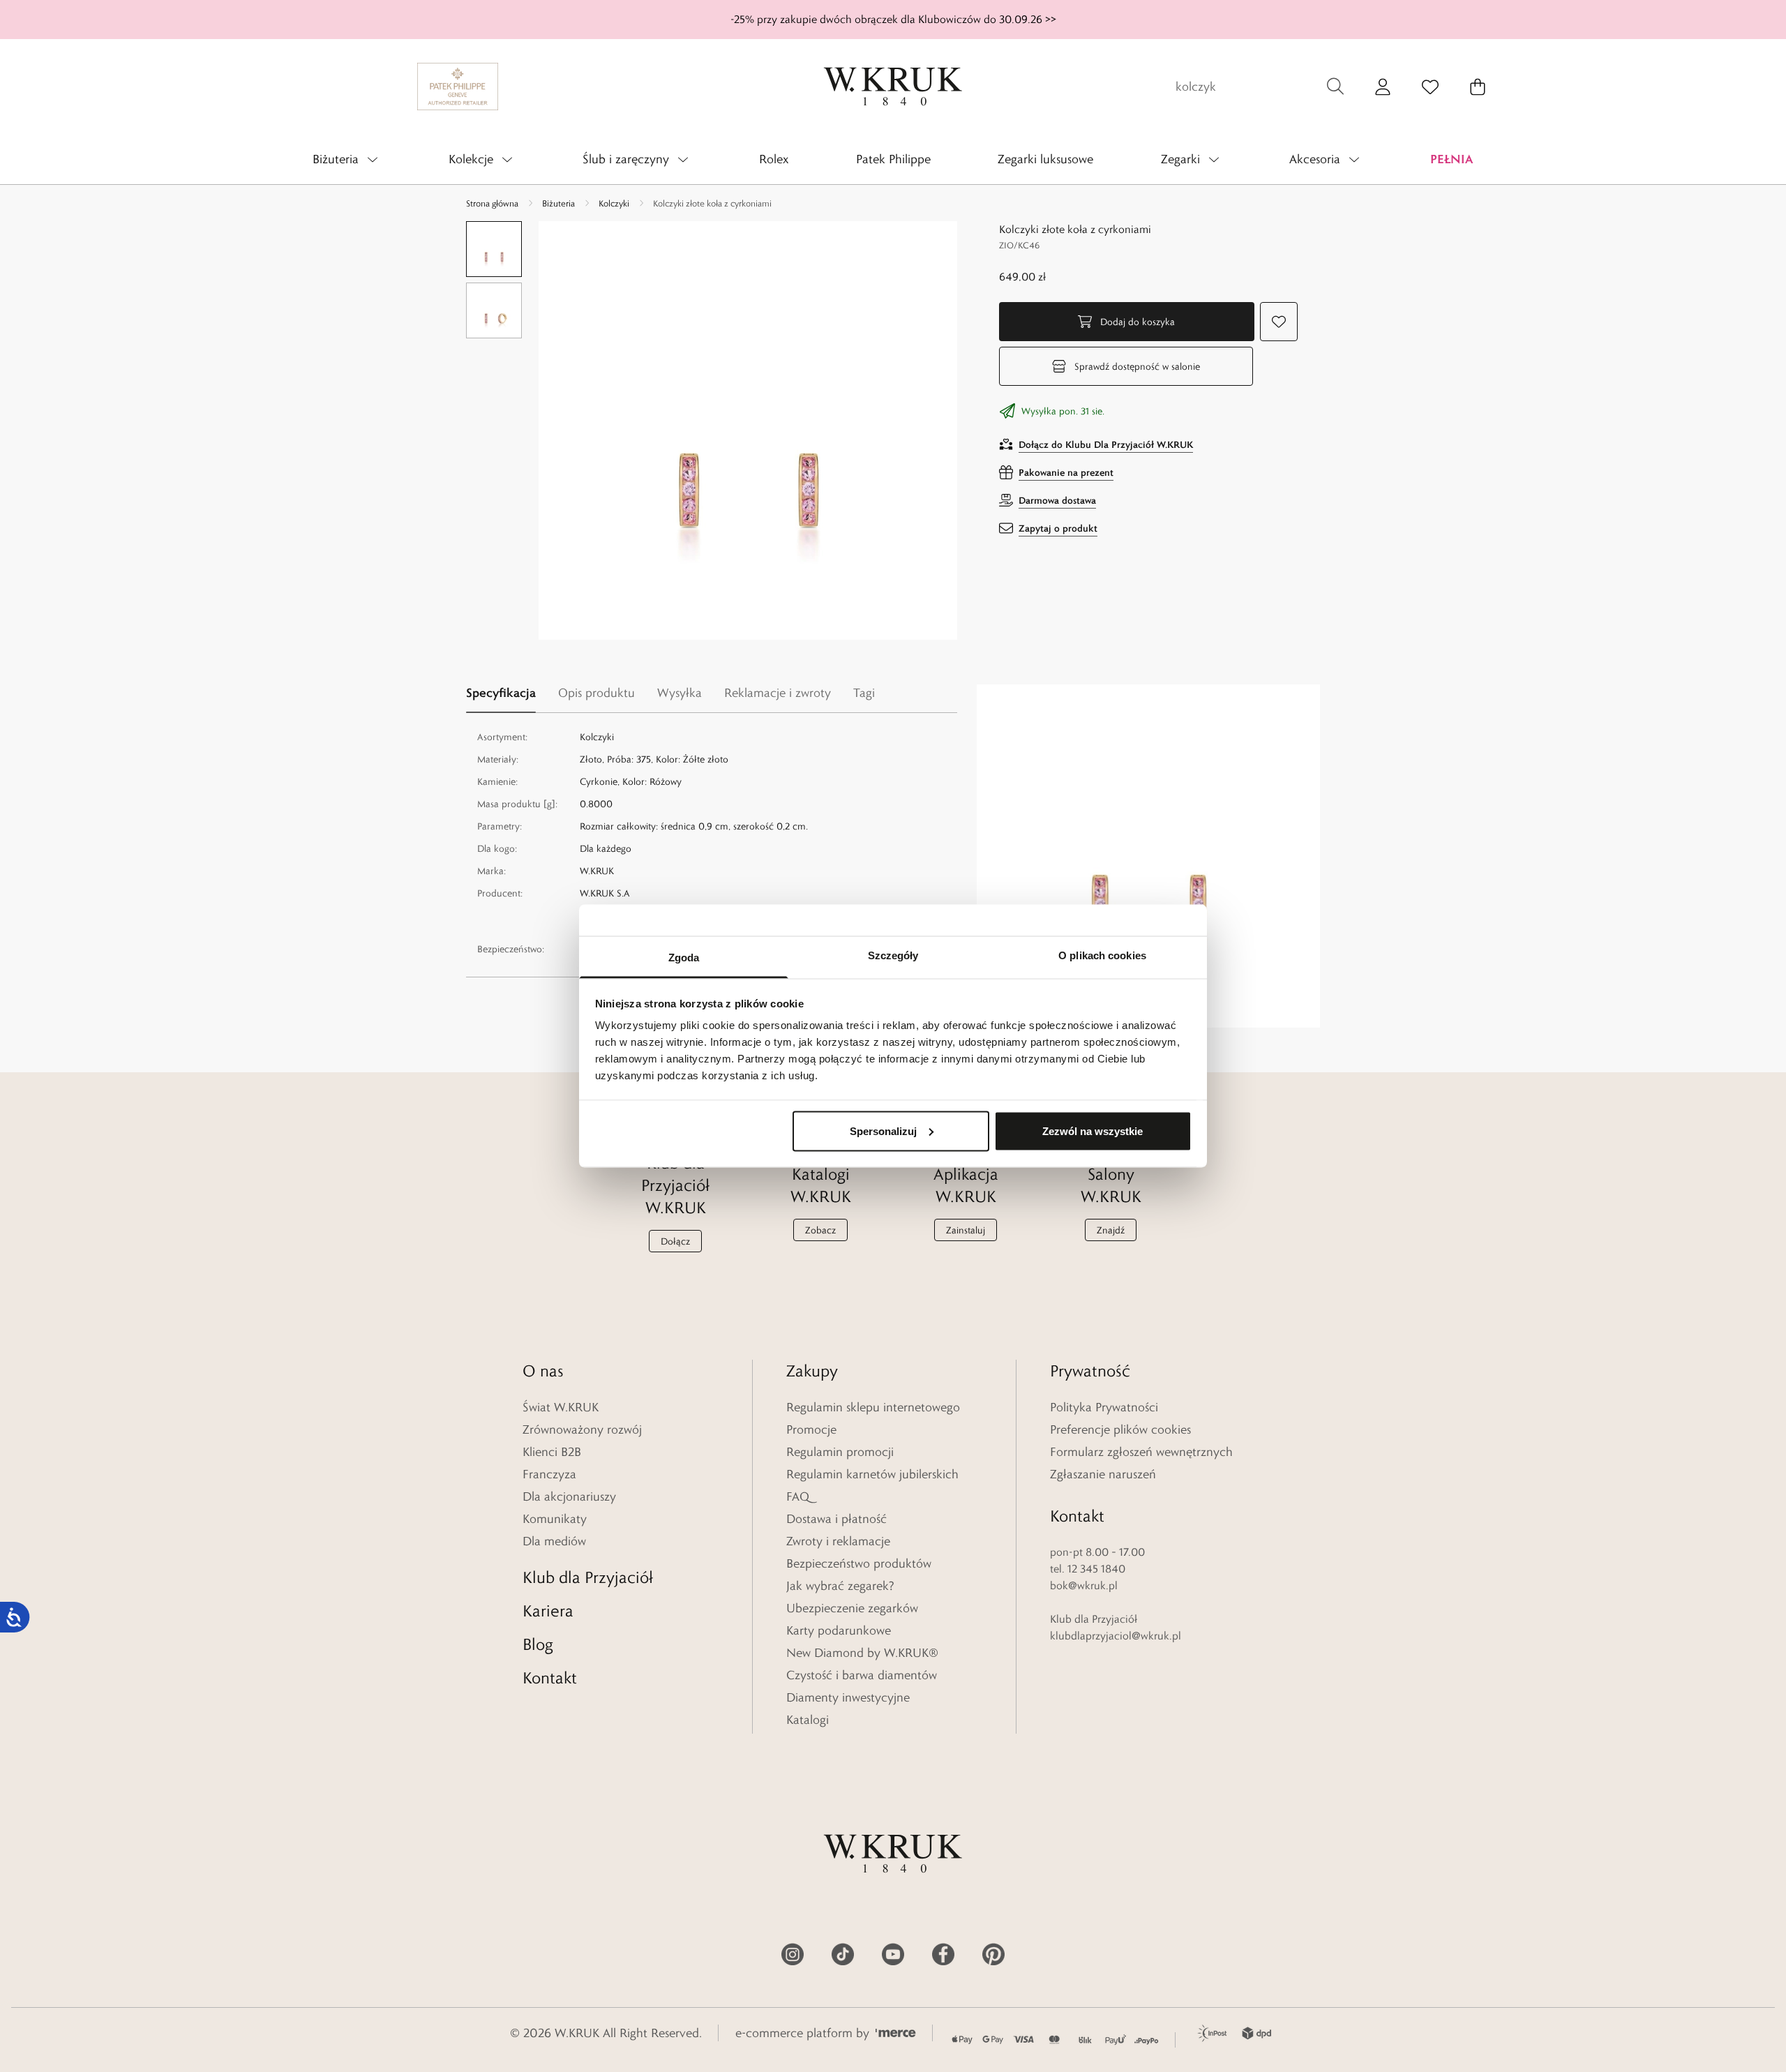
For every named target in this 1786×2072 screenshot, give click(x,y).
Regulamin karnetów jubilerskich (872, 1474)
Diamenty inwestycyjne (848, 1697)
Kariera (548, 1611)
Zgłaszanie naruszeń (1103, 1474)
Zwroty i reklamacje (838, 1541)
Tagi (864, 693)
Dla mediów (554, 1541)
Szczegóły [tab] (893, 955)
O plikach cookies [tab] (1102, 955)
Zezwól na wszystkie (1093, 1131)
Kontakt (550, 1677)
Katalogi (808, 1720)
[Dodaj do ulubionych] (1279, 322)
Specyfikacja (501, 692)
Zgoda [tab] (684, 958)
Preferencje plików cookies (1120, 1429)
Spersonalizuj (883, 1131)
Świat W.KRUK (561, 1407)
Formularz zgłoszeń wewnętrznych (1141, 1452)
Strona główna (492, 203)
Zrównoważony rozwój (582, 1429)
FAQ (798, 1496)
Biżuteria (558, 203)
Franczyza (549, 1474)
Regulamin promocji (840, 1452)
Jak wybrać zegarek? (840, 1586)
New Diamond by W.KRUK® (862, 1653)
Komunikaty (555, 1519)
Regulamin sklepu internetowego (873, 1407)
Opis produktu (596, 693)
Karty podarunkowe (839, 1630)
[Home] (893, 87)
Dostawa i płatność (836, 1519)
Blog (538, 1644)
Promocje (811, 1429)
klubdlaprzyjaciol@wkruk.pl (1116, 1636)
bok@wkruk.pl (1084, 1585)
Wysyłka (680, 693)
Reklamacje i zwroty (778, 693)
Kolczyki (614, 203)
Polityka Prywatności (1104, 1407)
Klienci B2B (552, 1452)
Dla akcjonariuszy (569, 1496)
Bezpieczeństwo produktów (859, 1563)
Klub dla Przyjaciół (588, 1577)
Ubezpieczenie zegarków (852, 1608)
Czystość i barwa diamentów (862, 1675)
